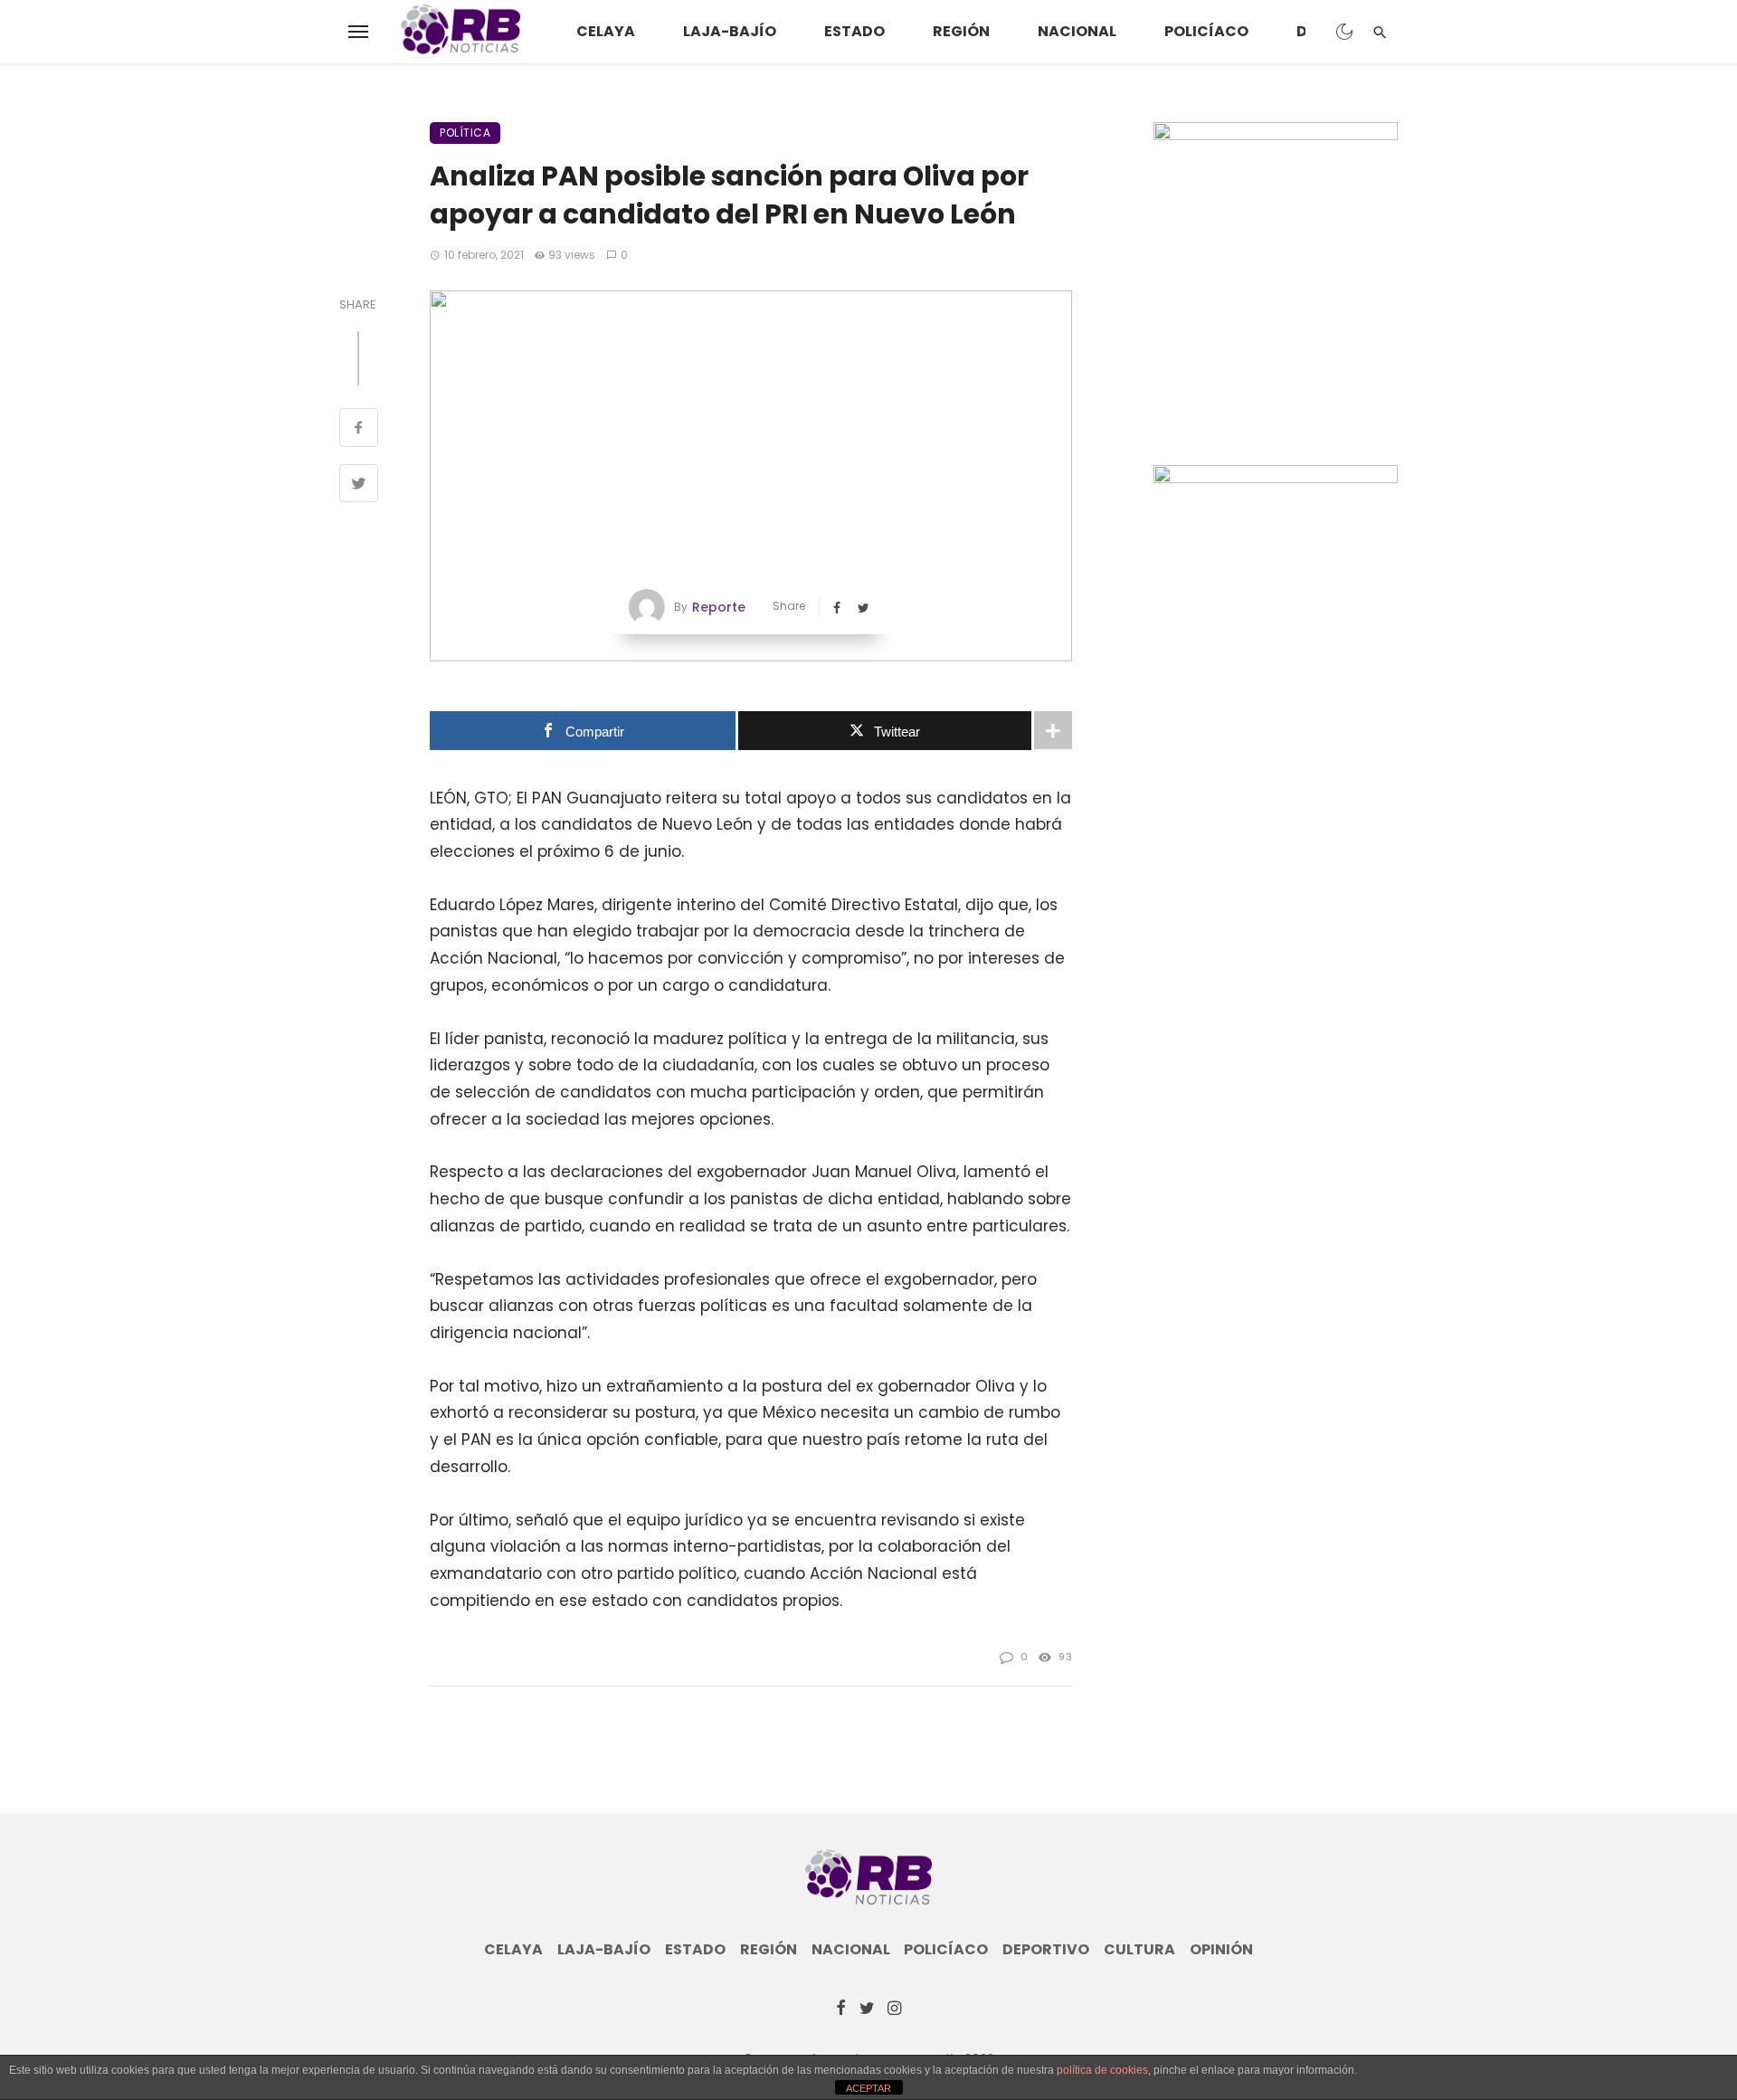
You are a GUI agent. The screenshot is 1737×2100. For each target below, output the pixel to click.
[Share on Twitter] (359, 486)
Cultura (1139, 1950)
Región (961, 31)
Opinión (1221, 1950)
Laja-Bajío (730, 31)
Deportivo (1046, 1950)
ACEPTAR (868, 2088)
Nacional (1077, 31)
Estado (854, 31)
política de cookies (1102, 2070)
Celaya (606, 31)
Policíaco (1206, 31)
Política (465, 133)
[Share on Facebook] (359, 430)
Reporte (719, 607)
